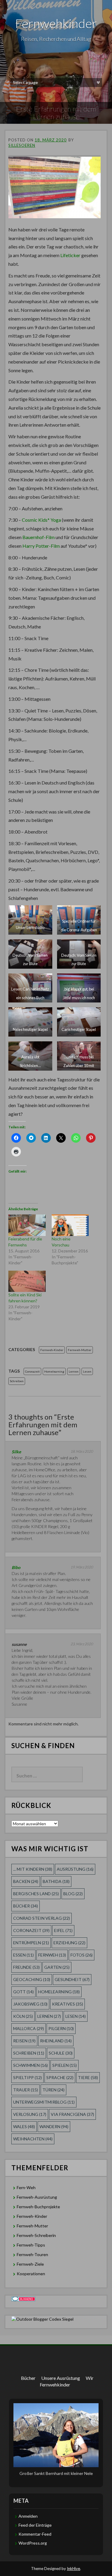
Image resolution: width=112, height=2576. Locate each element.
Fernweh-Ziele (30, 2264)
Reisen (24, 2041)
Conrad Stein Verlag (42, 1918)
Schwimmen (30, 2065)
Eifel (63, 1930)
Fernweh (52, 1955)
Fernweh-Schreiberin (36, 2235)
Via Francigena (72, 2114)
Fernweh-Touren (32, 2254)
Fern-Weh (26, 2187)
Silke (16, 1452)
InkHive (73, 2569)
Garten (57, 1967)
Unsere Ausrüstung (61, 2378)
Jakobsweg (30, 2004)
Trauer (26, 2090)
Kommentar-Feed (35, 2534)
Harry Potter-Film (41, 546)
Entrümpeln (31, 1943)
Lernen (74, 1371)
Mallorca (29, 2028)
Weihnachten (33, 2139)
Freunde (26, 1967)
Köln (23, 2016)
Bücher (26, 1906)
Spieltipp (27, 2077)
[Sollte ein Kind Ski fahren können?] (27, 1281)
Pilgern (61, 2028)
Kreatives (67, 2004)
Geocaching (32, 1979)
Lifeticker (70, 255)
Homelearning (54, 1371)
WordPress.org (33, 2543)
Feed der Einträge (35, 2525)
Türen (53, 2090)
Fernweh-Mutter (80, 1350)
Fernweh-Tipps (31, 2245)
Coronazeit (32, 1371)
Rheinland (56, 2041)
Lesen (87, 1371)
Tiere (88, 2077)
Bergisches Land (36, 1894)
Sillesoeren (22, 145)
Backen (26, 1881)
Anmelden (28, 2516)
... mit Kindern (33, 1869)
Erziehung (69, 1943)
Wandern (54, 2126)
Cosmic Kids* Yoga (41, 520)
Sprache (60, 2077)
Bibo (16, 1567)
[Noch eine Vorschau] (70, 1225)
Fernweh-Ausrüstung (37, 2197)
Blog (73, 1894)
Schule (61, 2053)
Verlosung (30, 2114)
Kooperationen (31, 2274)
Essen (23, 1955)
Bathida (56, 1881)
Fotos (82, 1955)
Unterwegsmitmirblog (44, 2102)
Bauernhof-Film (39, 537)
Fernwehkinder (56, 23)
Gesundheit (72, 1979)
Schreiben (17, 1381)
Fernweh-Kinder (52, 1350)
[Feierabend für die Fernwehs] (27, 1225)
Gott (23, 1992)
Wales (24, 2126)
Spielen (65, 2065)
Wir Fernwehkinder (67, 2381)
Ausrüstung (75, 1869)
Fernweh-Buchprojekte (38, 2207)
